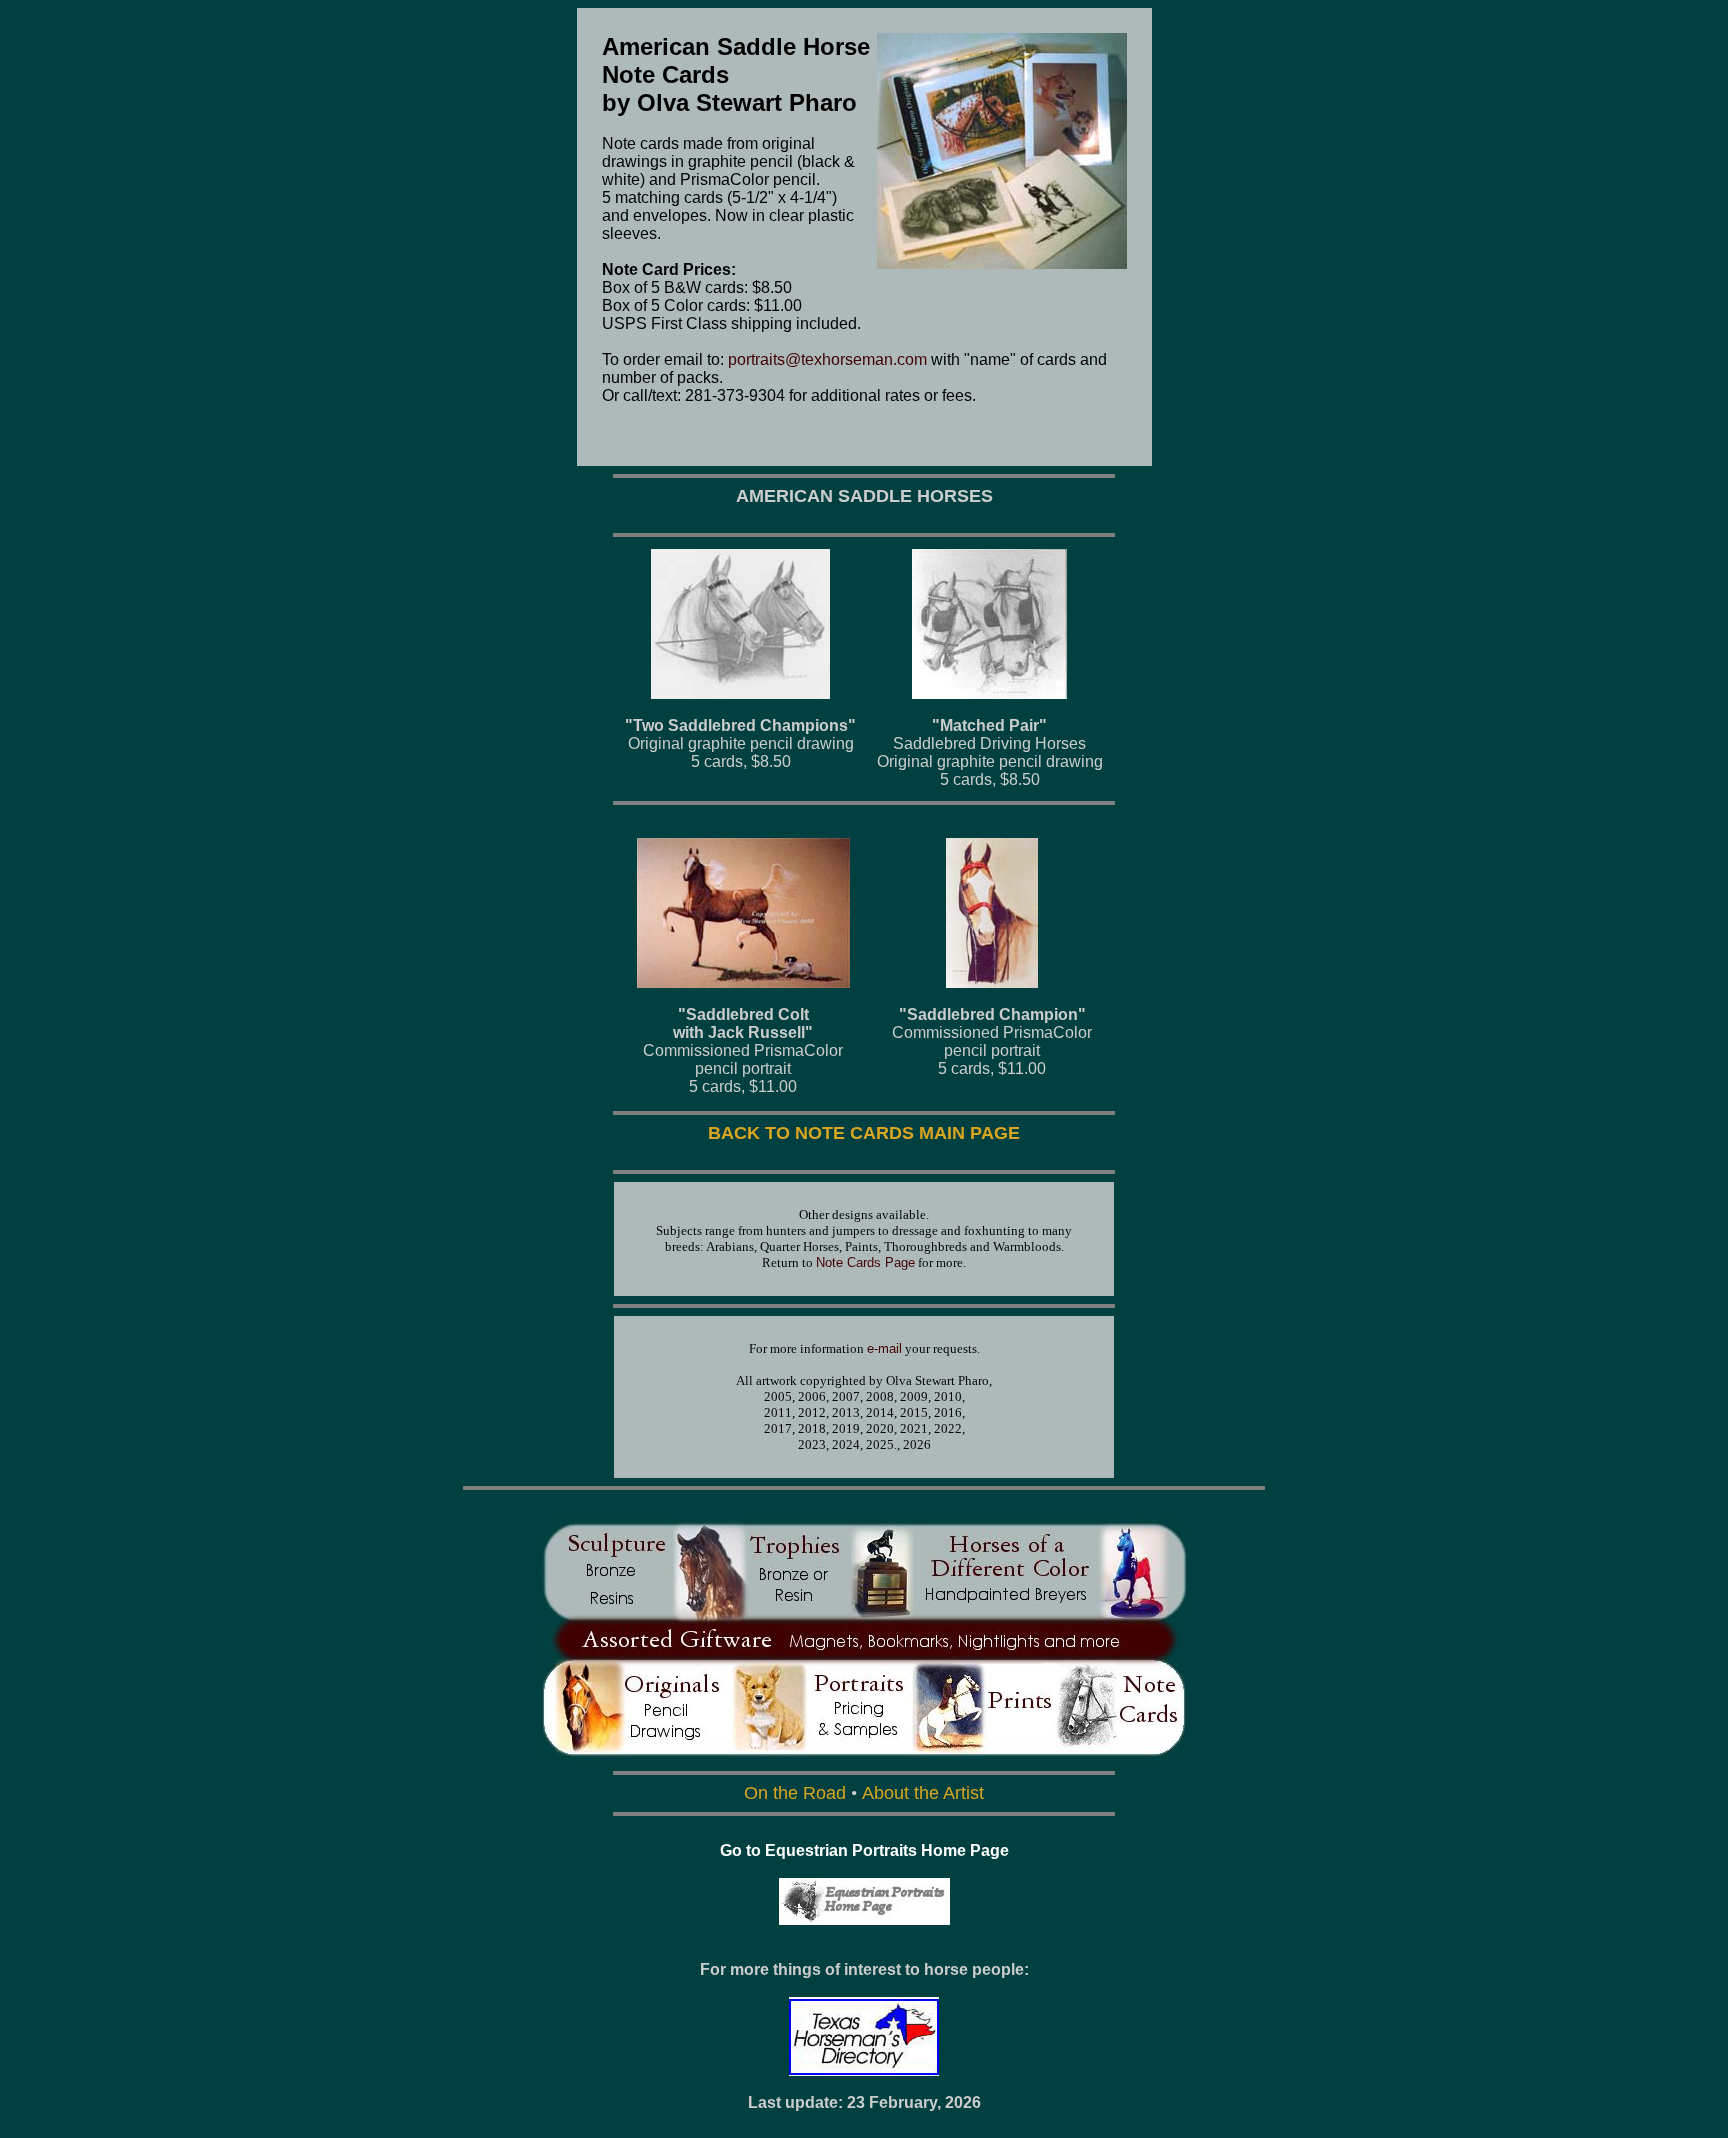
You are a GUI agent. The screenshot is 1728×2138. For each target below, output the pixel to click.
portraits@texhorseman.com (827, 359)
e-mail (884, 1348)
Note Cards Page (865, 1262)
